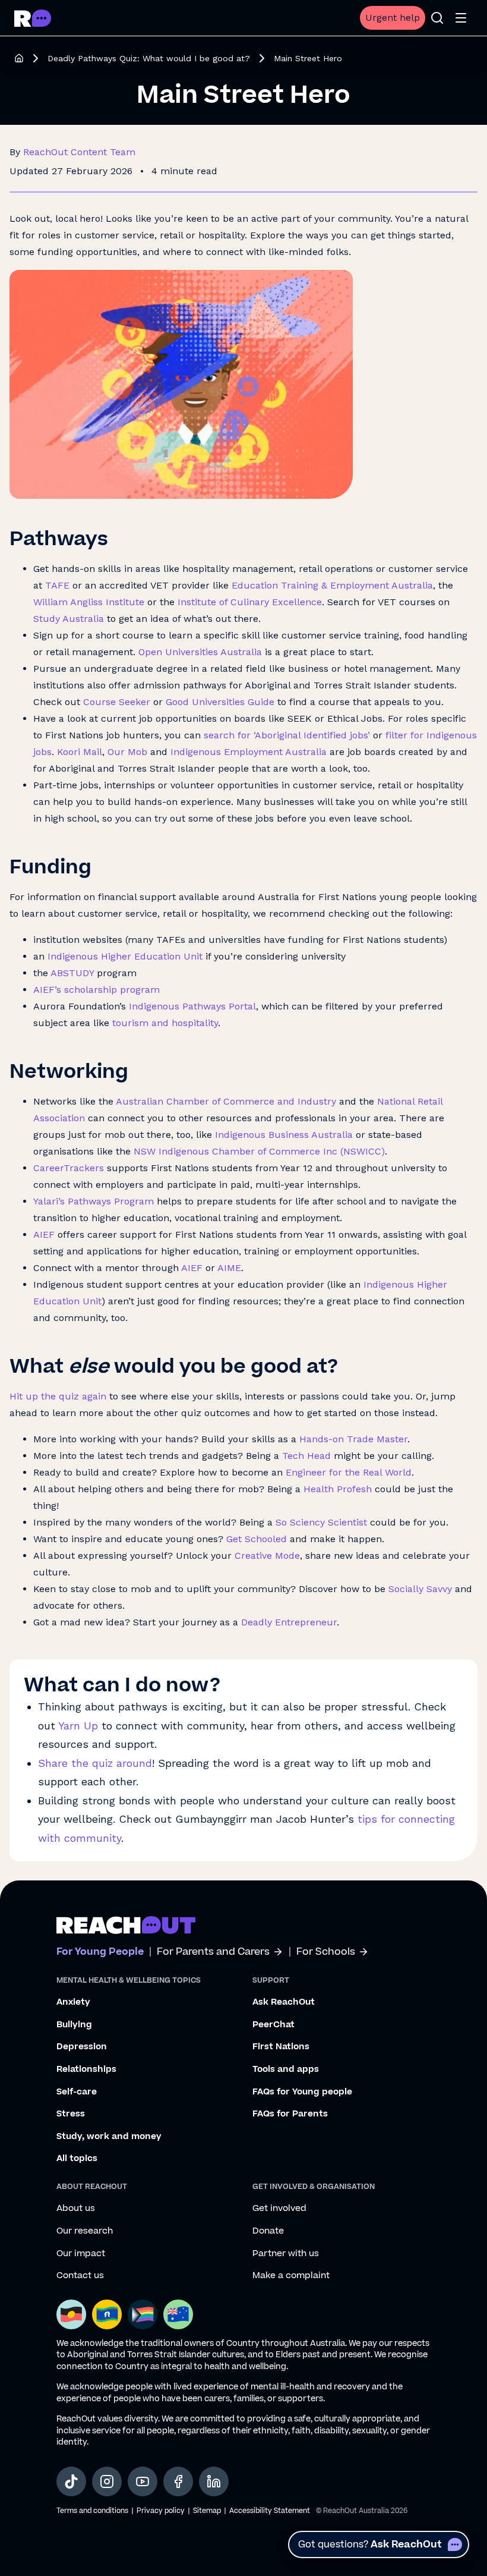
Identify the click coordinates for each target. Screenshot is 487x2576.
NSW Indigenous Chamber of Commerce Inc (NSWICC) (259, 1151)
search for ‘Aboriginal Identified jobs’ (287, 735)
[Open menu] (461, 18)
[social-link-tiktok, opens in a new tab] (71, 2481)
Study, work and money (109, 2137)
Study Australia (69, 619)
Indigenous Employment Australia (249, 752)
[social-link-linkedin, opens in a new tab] (214, 2481)
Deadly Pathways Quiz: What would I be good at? (149, 58)
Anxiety (73, 2002)
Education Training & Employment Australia (332, 585)
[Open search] (437, 18)
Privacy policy (161, 2511)
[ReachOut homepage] (19, 58)
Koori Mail (80, 752)
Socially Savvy (422, 1589)
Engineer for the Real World (349, 1472)
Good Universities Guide (220, 702)
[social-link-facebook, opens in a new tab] (178, 2481)
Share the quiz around (95, 1763)
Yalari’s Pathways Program (94, 1201)
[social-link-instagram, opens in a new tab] (107, 2481)
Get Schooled (257, 1539)
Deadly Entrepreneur (289, 1622)
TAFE (57, 585)
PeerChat (273, 2025)
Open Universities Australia (200, 652)
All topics (77, 2159)
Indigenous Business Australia (284, 1135)
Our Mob (127, 752)
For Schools (326, 1952)
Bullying (74, 2025)
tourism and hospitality (165, 1023)
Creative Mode (267, 1556)
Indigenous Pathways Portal (192, 1006)
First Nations (281, 2047)
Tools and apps (286, 2069)
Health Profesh (338, 1489)
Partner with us (286, 2254)
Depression (82, 2047)
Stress (71, 2114)
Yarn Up (78, 1726)
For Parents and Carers (213, 1952)
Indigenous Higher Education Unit (125, 956)
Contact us (80, 2276)
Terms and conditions (92, 2511)
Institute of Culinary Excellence (250, 602)
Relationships (86, 2069)
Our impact (81, 2254)
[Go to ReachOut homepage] (33, 18)
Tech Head (306, 1456)
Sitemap (207, 2511)
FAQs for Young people (302, 2092)
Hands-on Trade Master (353, 1439)
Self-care (77, 2092)
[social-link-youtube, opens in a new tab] (143, 2481)
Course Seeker (117, 702)
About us (76, 2209)
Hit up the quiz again (58, 1396)
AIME (229, 1268)
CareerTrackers (69, 1168)
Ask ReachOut (284, 2002)
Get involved (279, 2209)
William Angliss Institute (89, 602)
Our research (85, 2231)
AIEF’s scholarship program (97, 990)
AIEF (44, 1234)
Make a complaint (291, 2276)
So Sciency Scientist (321, 1522)
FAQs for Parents (290, 2114)
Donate (268, 2231)
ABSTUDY (72, 973)
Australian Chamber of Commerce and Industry (226, 1101)
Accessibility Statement (270, 2511)
